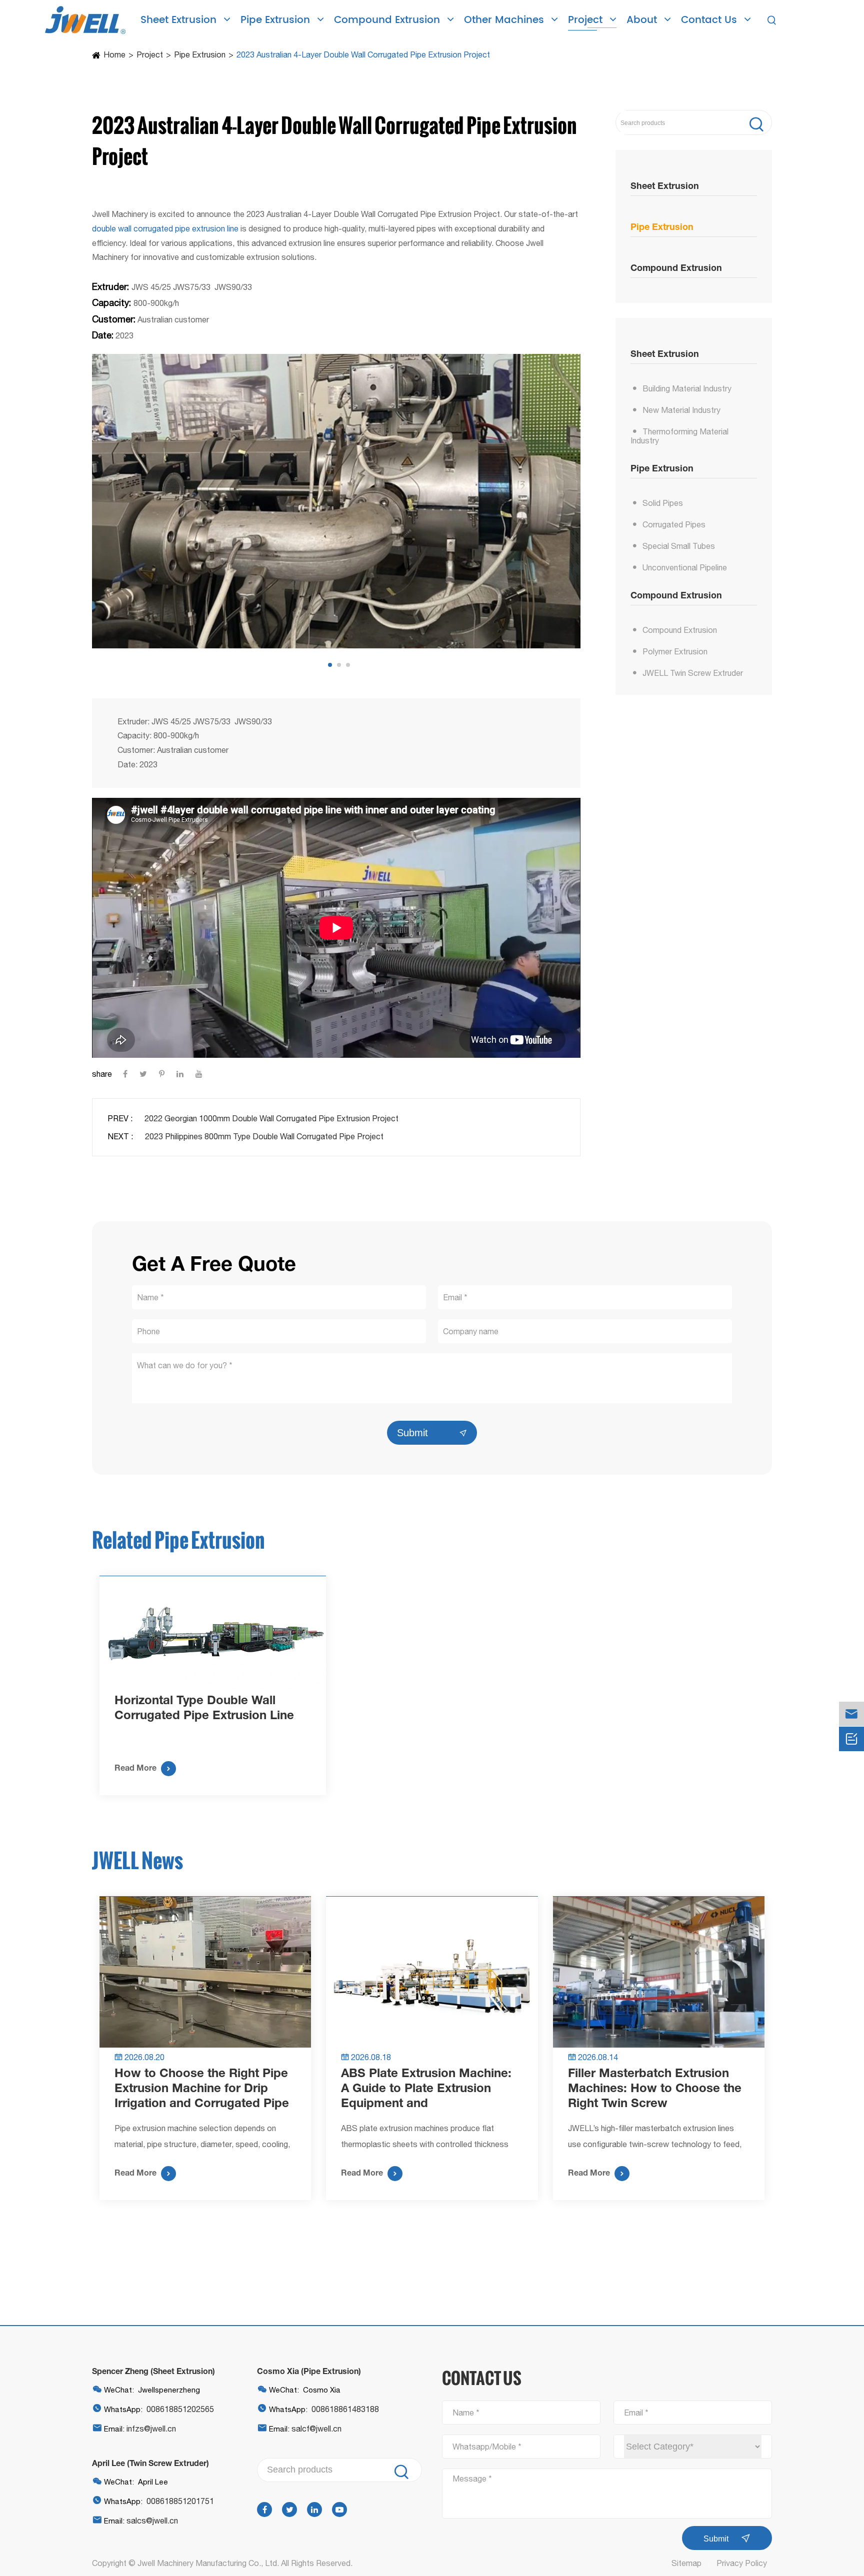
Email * (636, 2413)
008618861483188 (345, 2409)
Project (587, 20)
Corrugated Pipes (674, 524)
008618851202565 (180, 2409)
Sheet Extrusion (180, 20)
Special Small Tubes (679, 546)
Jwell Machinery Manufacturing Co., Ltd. (208, 2563)
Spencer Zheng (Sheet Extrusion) (153, 2371)
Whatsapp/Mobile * (487, 2447)
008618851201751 (180, 2501)
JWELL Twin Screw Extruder (693, 673)
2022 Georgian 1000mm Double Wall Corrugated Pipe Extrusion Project (271, 1118)
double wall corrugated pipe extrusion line (165, 228)
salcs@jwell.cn (152, 2521)
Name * (466, 2413)
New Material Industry (681, 410)
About (643, 20)
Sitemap (686, 2563)
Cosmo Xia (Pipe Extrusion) (309, 2371)
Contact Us (710, 20)
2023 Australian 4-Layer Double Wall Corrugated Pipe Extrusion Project (363, 54)
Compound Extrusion (388, 20)
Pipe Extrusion (277, 20)
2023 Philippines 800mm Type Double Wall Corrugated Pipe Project (264, 1136)
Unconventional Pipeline (685, 567)
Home (114, 54)
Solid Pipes (663, 503)
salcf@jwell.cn (316, 2429)
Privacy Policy (742, 2563)
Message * (472, 2479)
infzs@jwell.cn (151, 2429)
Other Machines (505, 20)
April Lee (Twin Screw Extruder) (150, 2463)
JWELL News (137, 1860)
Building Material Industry (687, 388)
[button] (330, 665)
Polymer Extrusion (675, 651)
